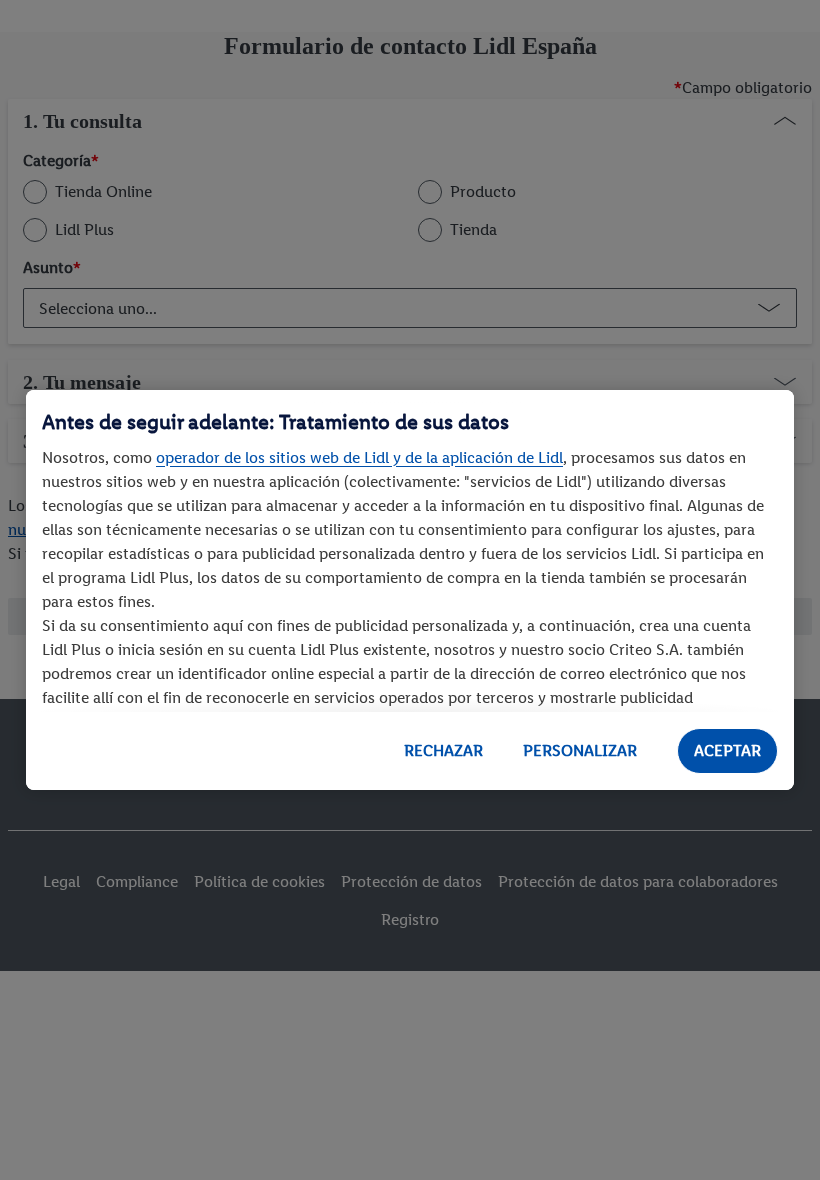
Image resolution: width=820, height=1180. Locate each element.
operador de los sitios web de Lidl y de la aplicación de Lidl (359, 457)
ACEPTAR (727, 750)
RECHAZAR (443, 750)
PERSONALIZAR (580, 750)
